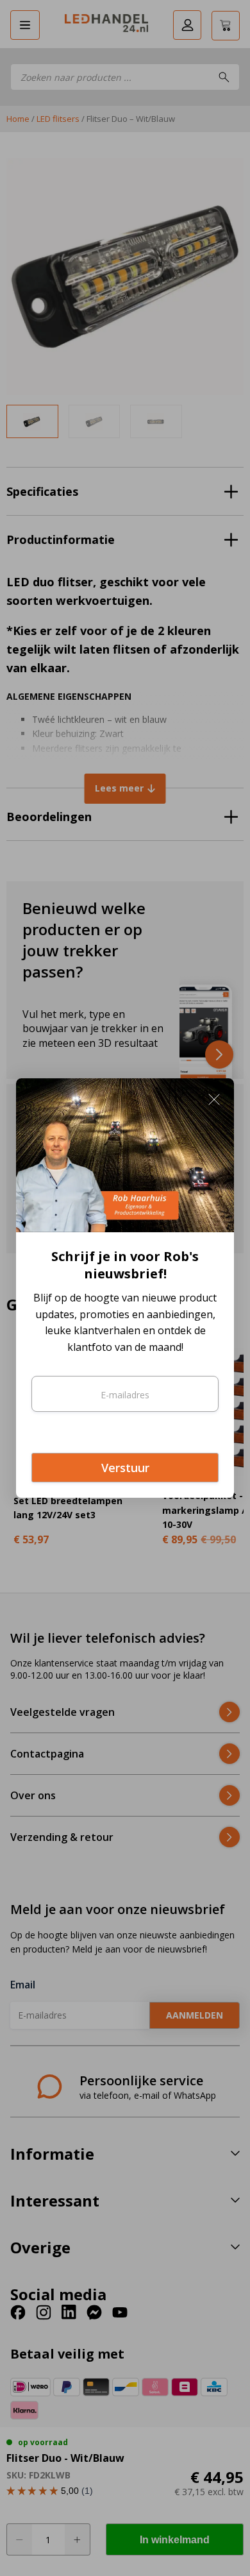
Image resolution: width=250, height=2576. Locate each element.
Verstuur (125, 1468)
